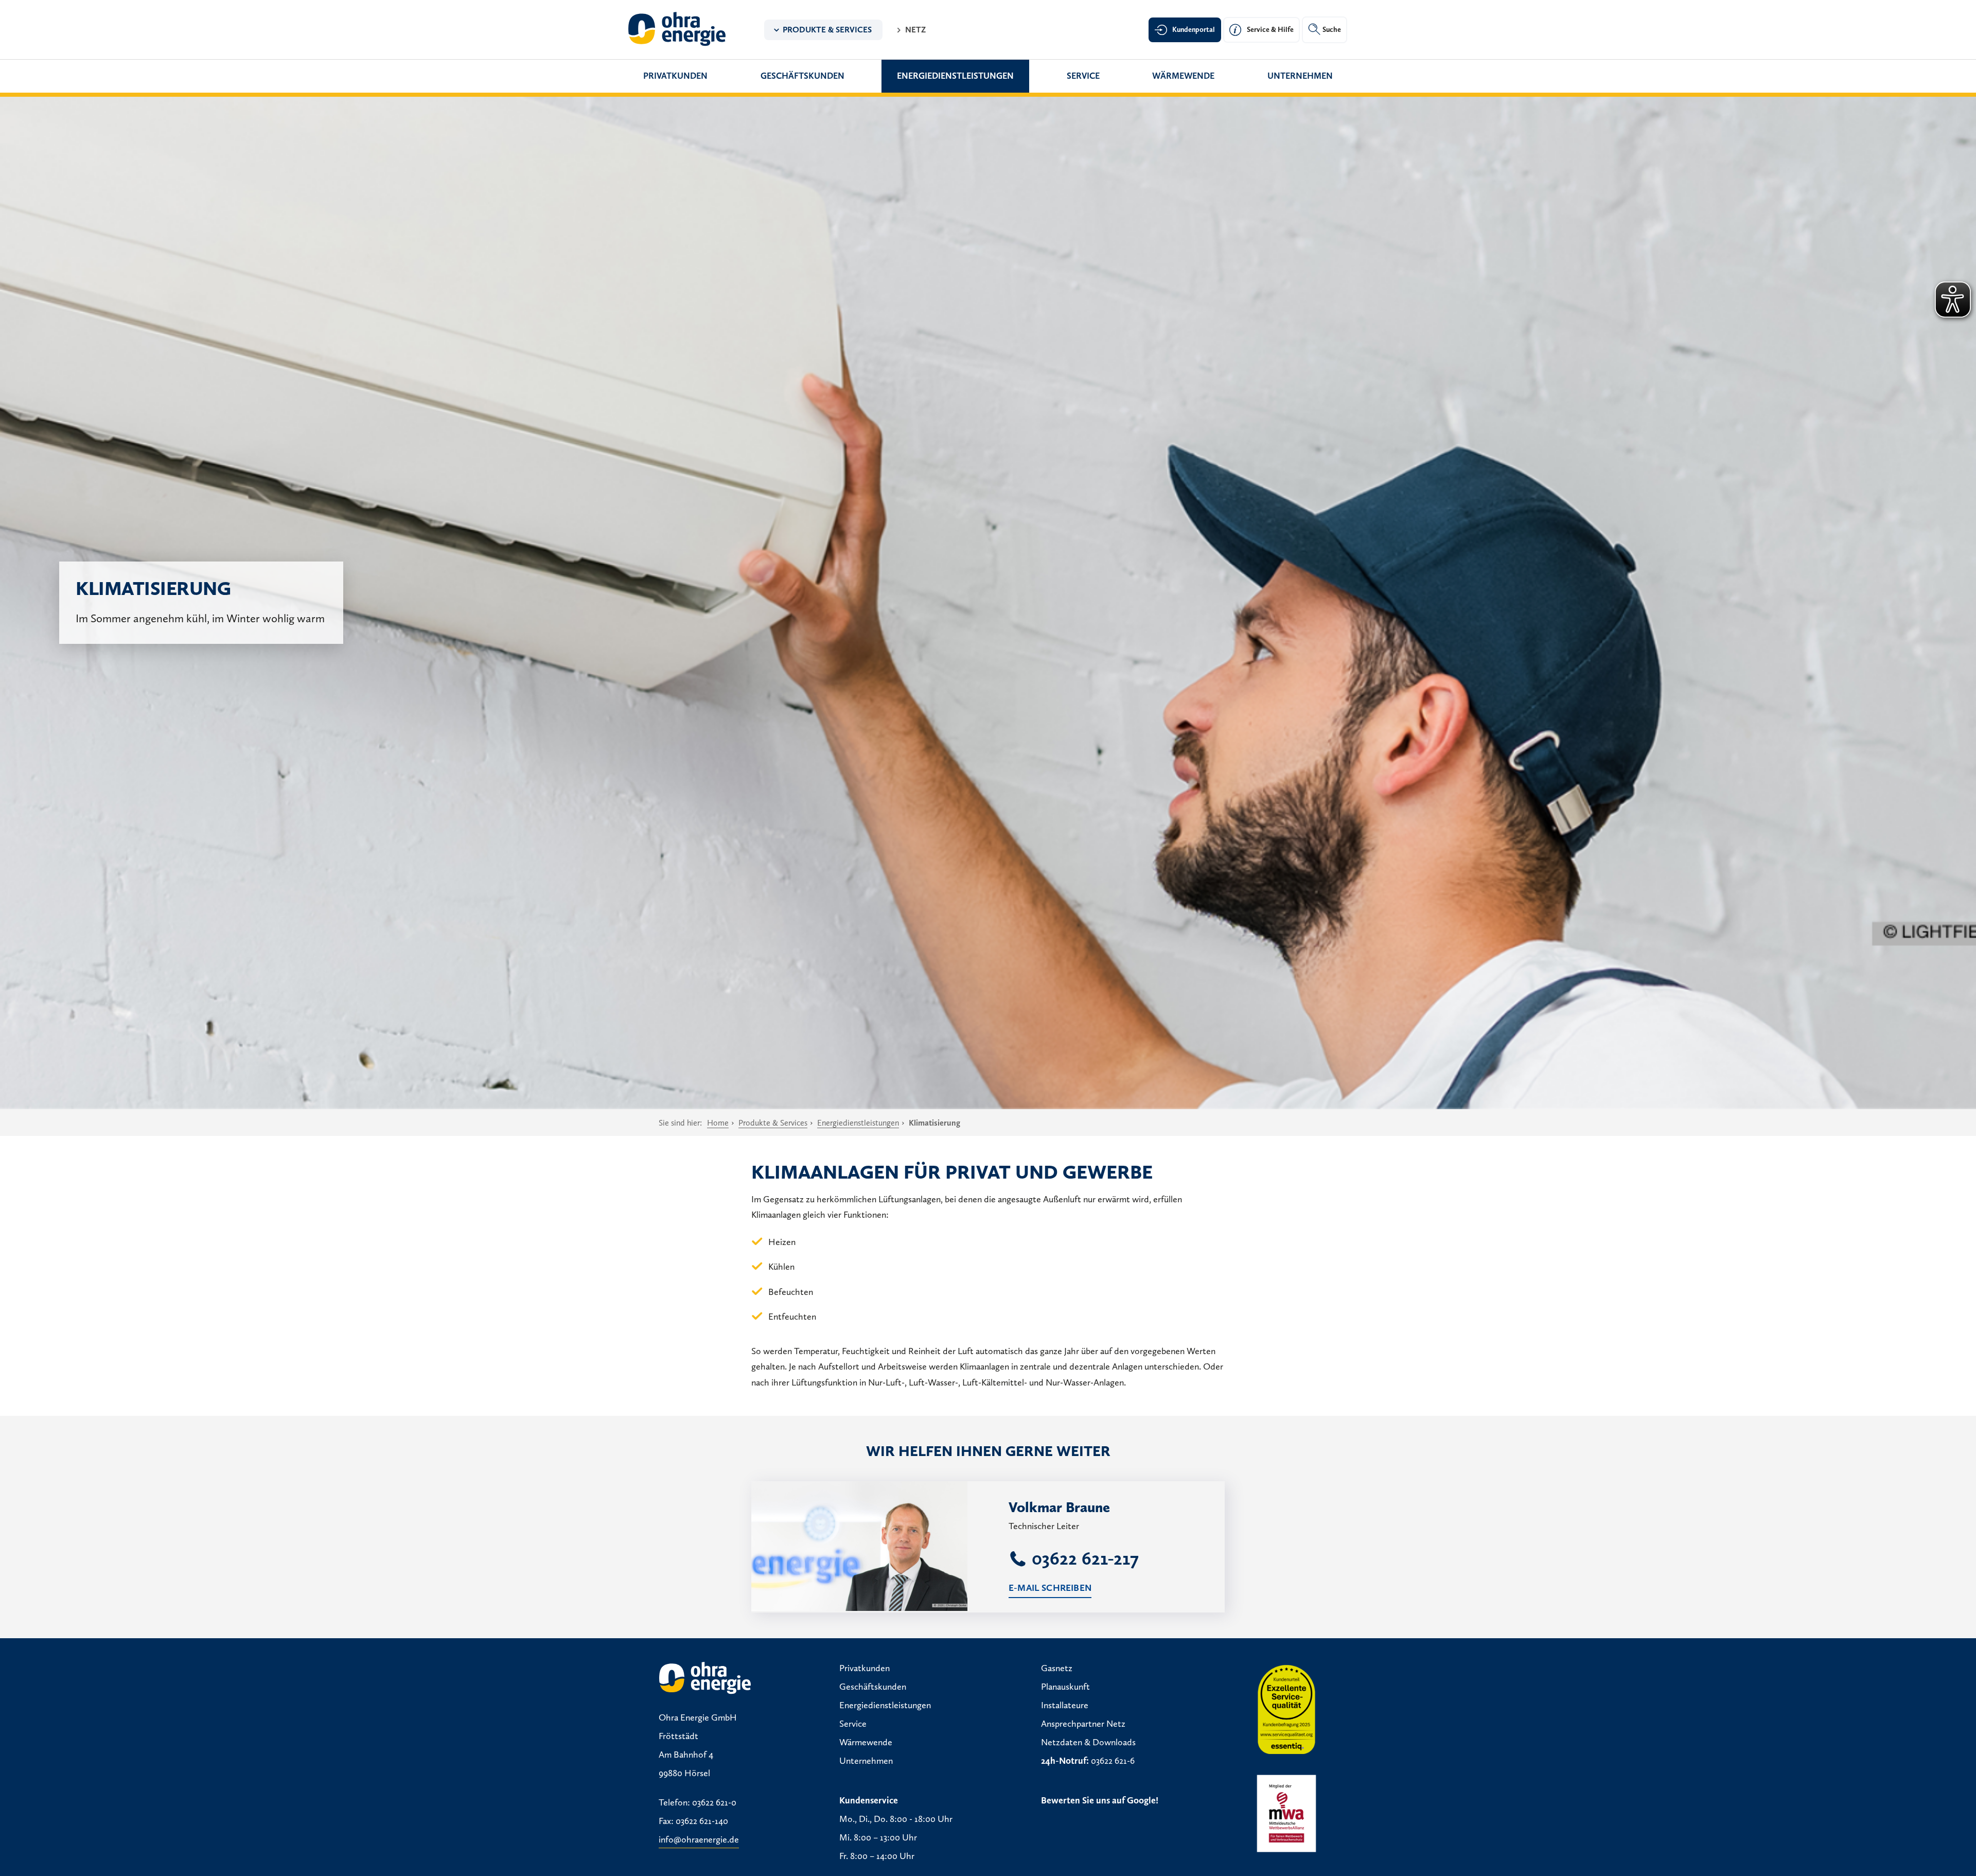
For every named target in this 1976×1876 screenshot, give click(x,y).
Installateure (1065, 1705)
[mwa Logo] (1286, 1813)
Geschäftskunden (802, 76)
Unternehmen (1300, 76)
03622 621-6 (1113, 1761)
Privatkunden (675, 76)
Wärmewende (1183, 76)
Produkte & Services (827, 30)
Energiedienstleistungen (955, 76)
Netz (915, 30)
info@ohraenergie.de (699, 1839)
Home (718, 1123)
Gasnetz (1057, 1668)
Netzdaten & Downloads (1088, 1742)
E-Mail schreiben (1050, 1588)
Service (1083, 76)
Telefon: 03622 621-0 (698, 1802)
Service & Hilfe (1270, 30)
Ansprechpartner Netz (1083, 1724)
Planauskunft (1065, 1687)
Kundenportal (1194, 30)
